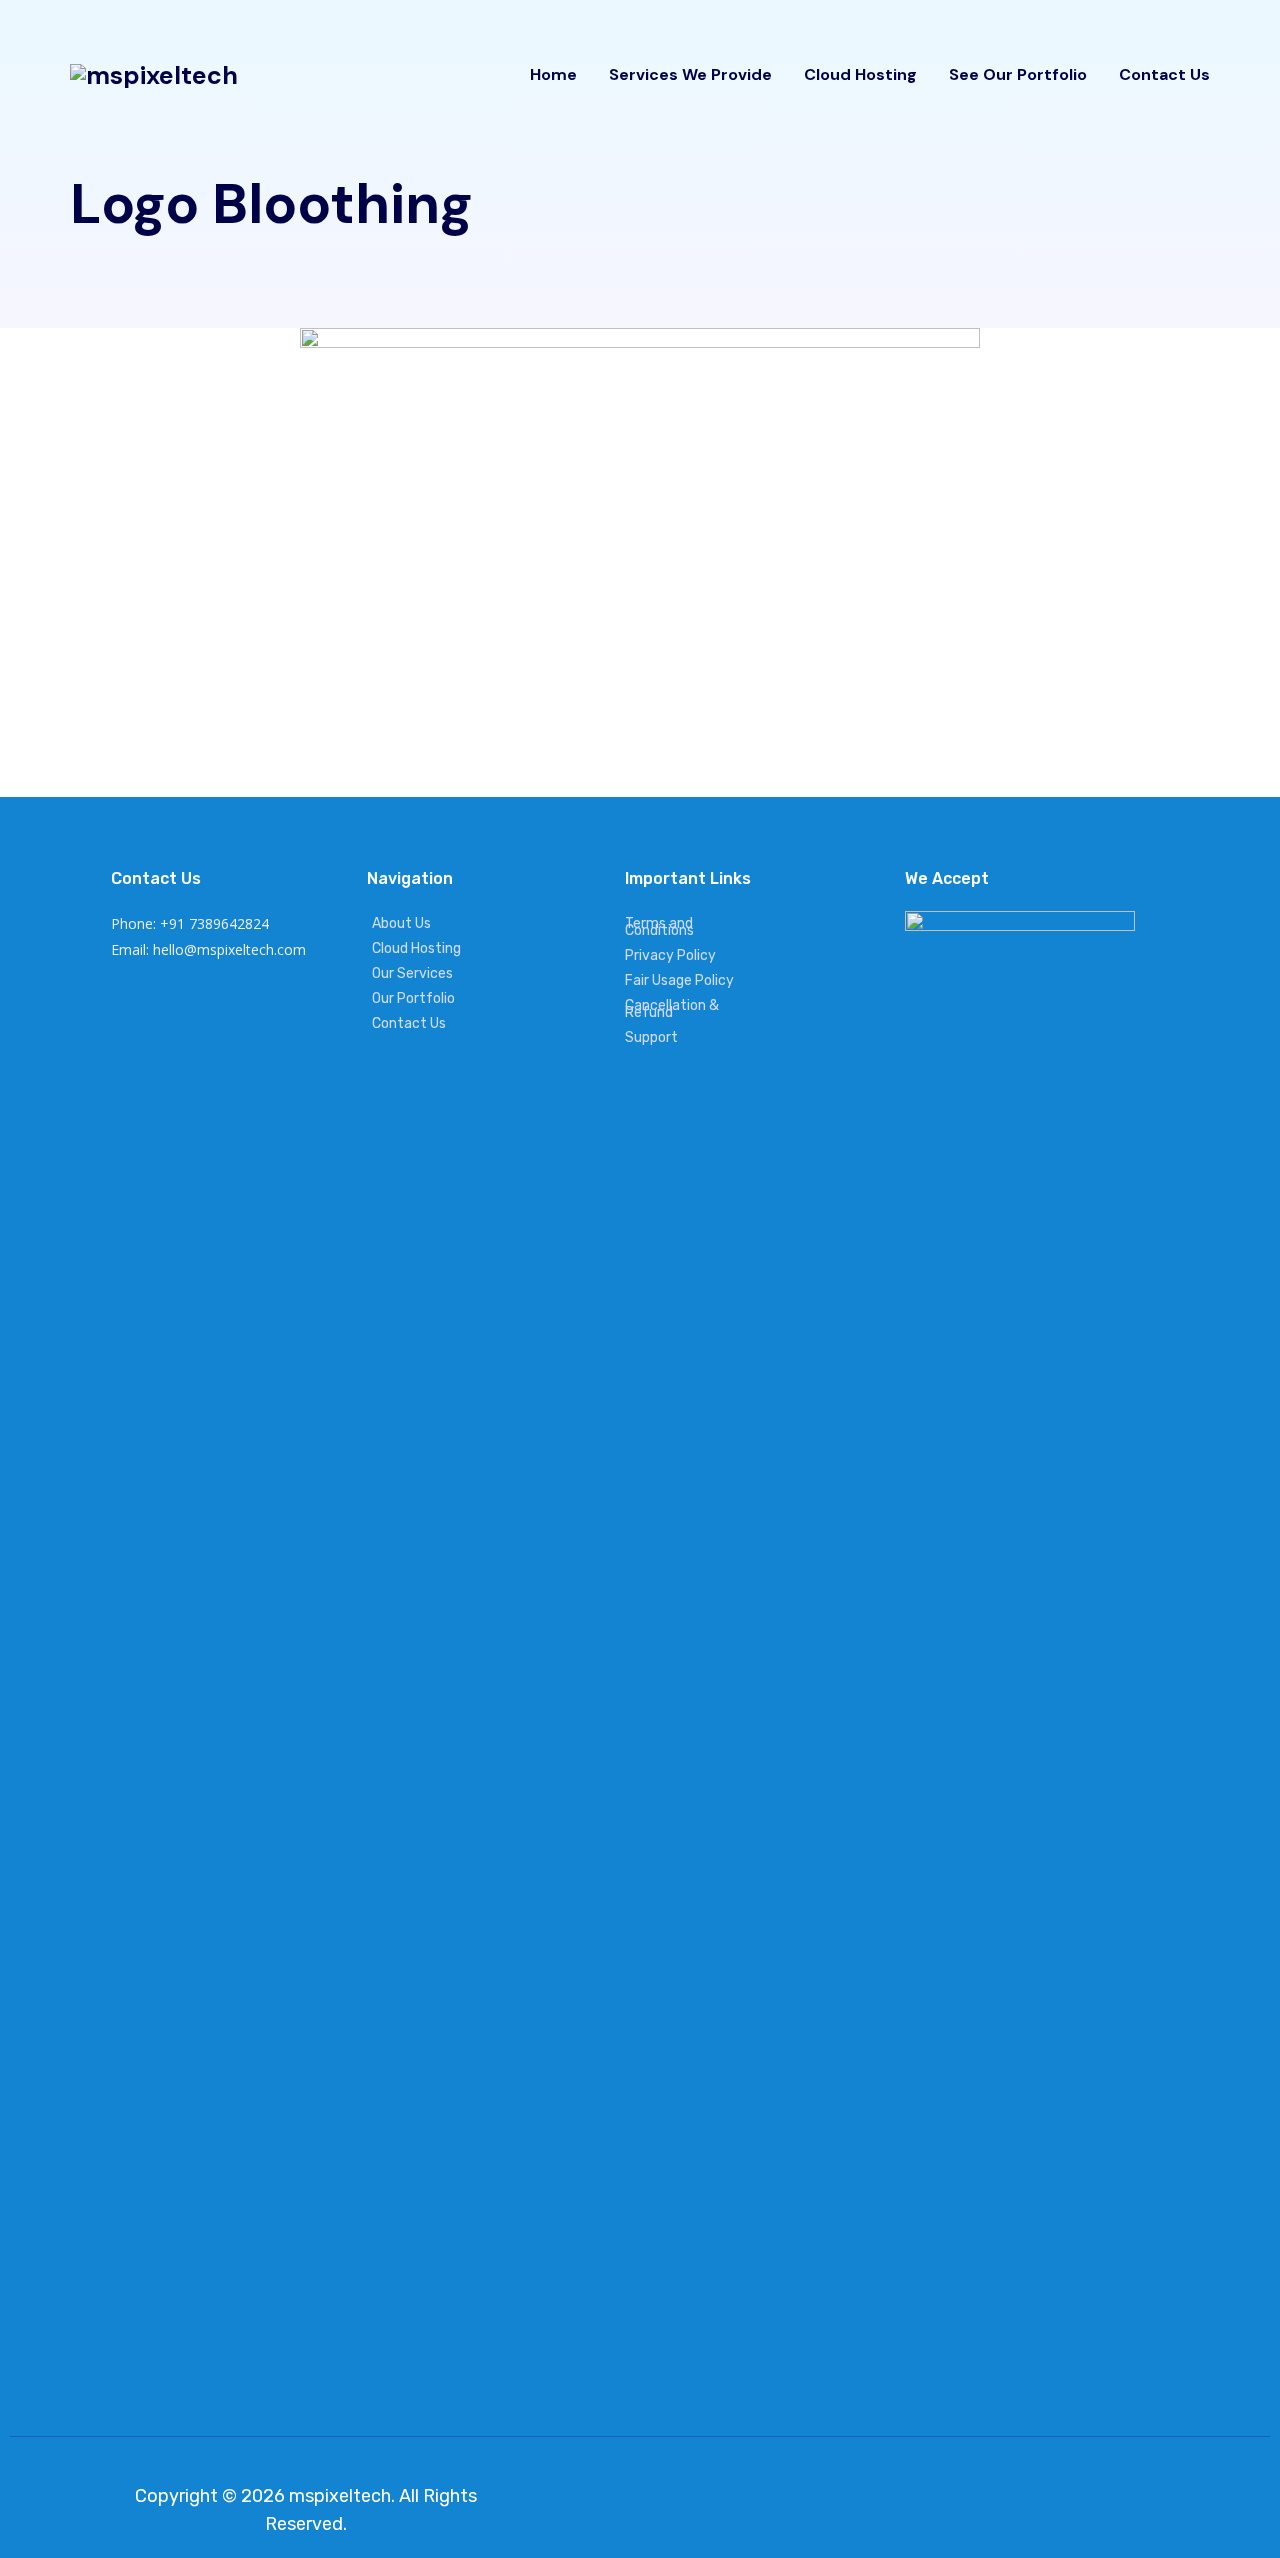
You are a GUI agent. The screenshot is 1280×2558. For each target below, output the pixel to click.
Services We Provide (690, 74)
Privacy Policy (670, 955)
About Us (401, 923)
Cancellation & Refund (672, 1009)
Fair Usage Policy (679, 980)
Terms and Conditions (659, 927)
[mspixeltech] (154, 75)
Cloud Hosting (860, 74)
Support (651, 1037)
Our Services (412, 973)
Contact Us (1164, 74)
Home (553, 74)
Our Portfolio (413, 998)
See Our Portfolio (1018, 74)
